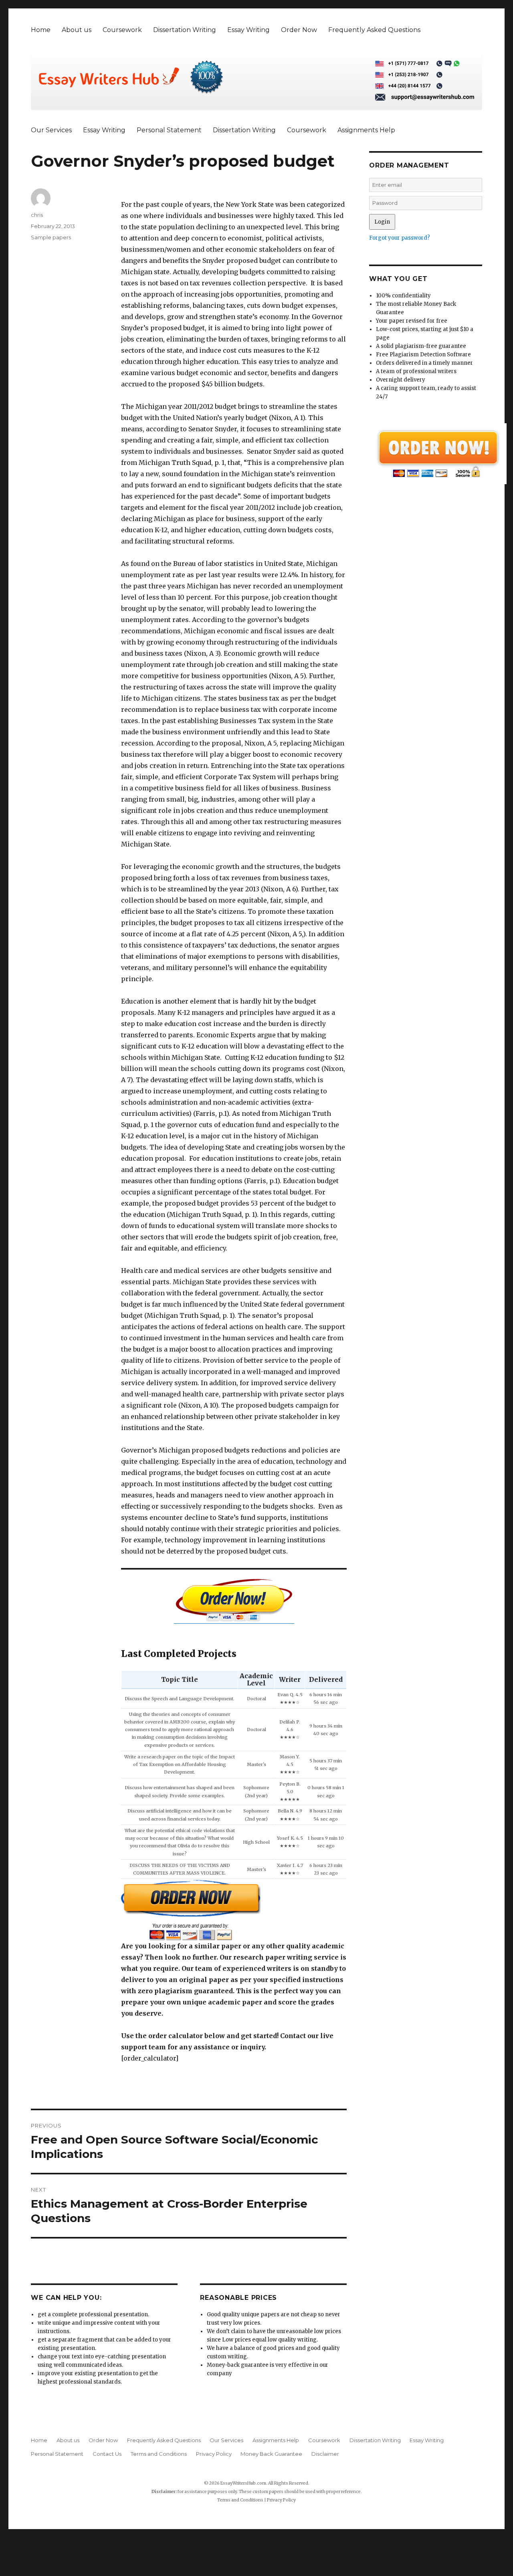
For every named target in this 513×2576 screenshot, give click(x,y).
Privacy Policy (214, 2454)
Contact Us (107, 2454)
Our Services (51, 130)
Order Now (299, 30)
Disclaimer (325, 2454)
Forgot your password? (400, 238)
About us (77, 30)
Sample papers (51, 237)
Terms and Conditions (159, 2454)
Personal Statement (169, 130)
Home (41, 30)
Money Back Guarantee (271, 2454)
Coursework (122, 30)
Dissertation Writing (185, 30)
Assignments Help (366, 130)
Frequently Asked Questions (374, 30)
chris (37, 215)
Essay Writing (248, 30)
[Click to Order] (234, 1910)
